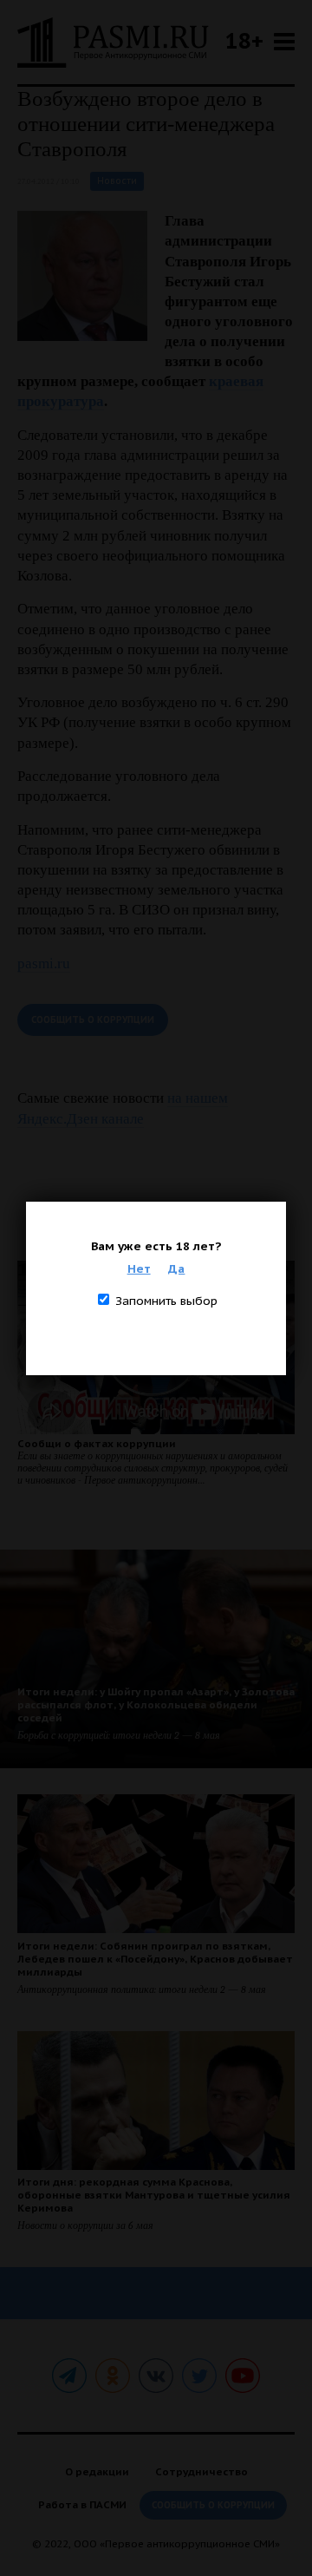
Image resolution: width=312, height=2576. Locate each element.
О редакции (97, 2471)
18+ (244, 40)
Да (176, 1268)
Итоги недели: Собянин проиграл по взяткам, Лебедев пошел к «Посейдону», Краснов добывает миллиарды (155, 1959)
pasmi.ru (44, 964)
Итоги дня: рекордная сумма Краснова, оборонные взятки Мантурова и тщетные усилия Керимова (154, 2195)
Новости (117, 181)
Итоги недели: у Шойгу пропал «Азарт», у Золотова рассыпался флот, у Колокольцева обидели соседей (156, 1704)
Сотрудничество (201, 2471)
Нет (139, 1268)
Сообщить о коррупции (93, 1020)
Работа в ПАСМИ (82, 2504)
